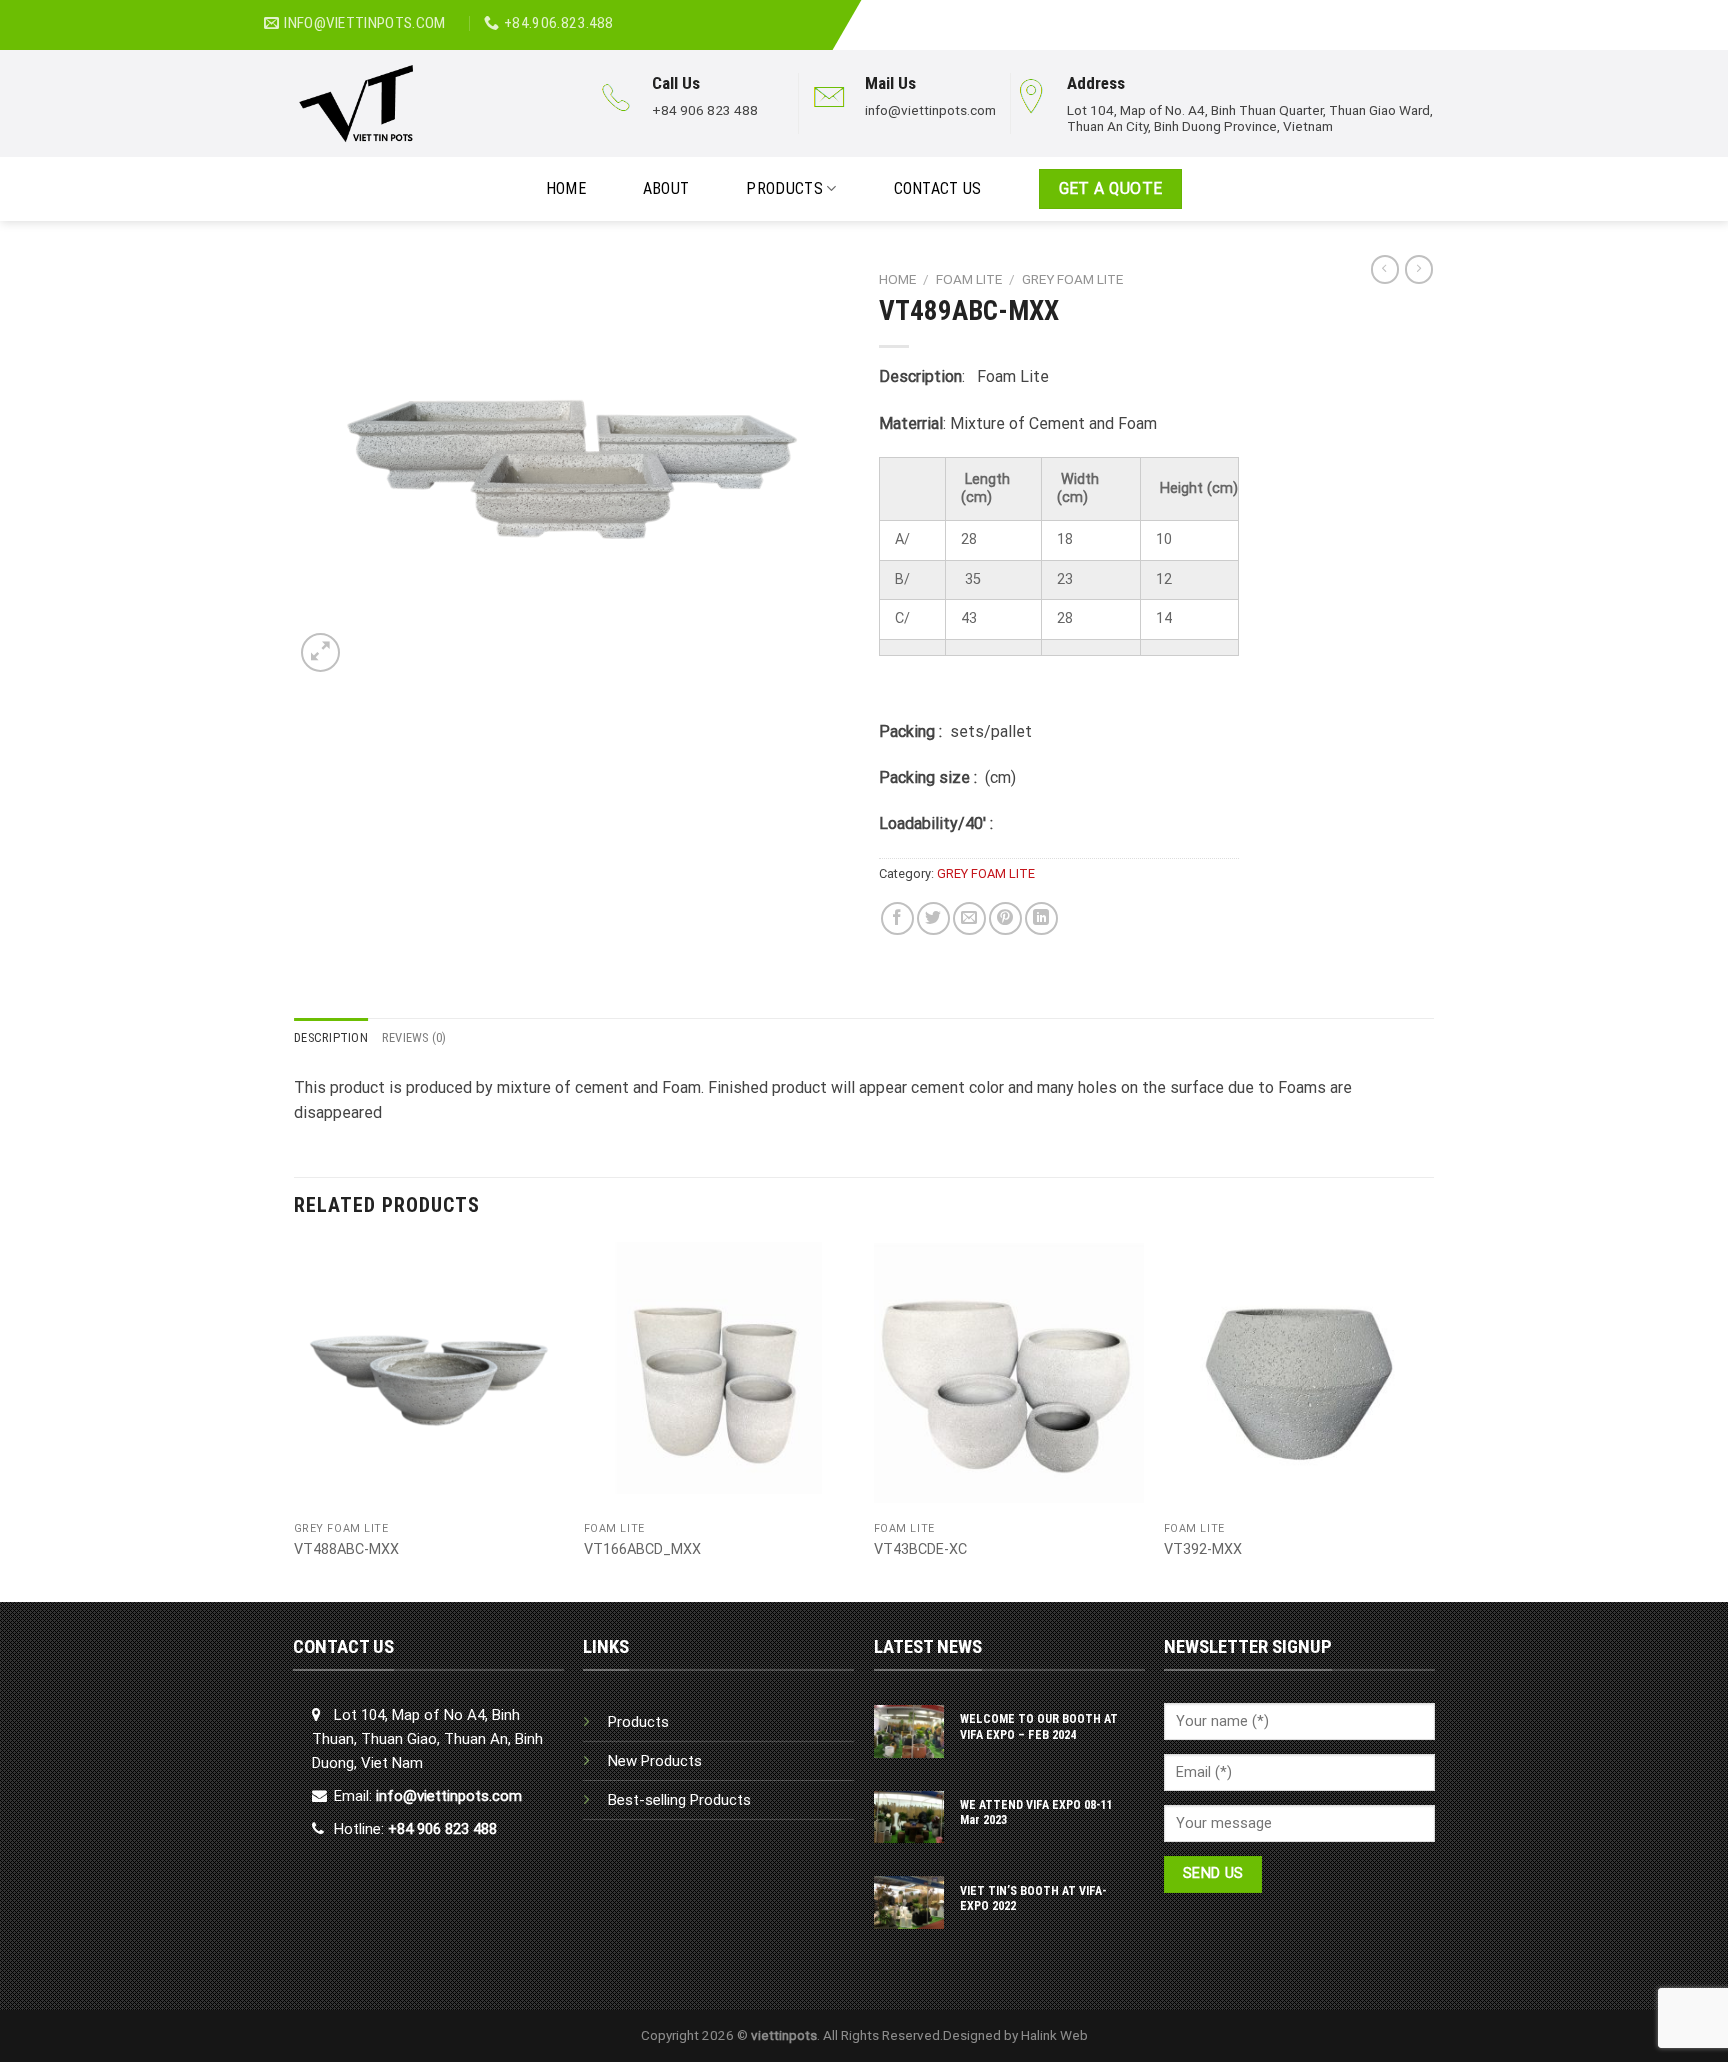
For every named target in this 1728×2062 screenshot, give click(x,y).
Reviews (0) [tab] (414, 1037)
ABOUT (666, 188)
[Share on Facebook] (897, 918)
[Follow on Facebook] (1409, 13)
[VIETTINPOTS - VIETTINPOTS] (425, 103)
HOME (566, 188)
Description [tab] (331, 1037)
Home (897, 279)
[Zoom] (320, 652)
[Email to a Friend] (969, 918)
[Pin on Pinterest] (1005, 918)
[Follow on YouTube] (1453, 13)
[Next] (1433, 1420)
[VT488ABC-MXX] (429, 1377)
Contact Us (938, 188)
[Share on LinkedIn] (1041, 918)
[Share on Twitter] (933, 918)
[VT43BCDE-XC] (1009, 1377)
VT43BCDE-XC (920, 1549)
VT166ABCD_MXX (642, 1549)
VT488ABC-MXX (346, 1549)
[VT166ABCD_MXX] (719, 1377)
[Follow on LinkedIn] (1431, 13)
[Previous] (295, 1420)
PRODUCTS (784, 188)
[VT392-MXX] (1299, 1377)
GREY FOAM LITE (1072, 279)
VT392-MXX (1203, 1549)
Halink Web (1054, 2035)
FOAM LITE (969, 279)
